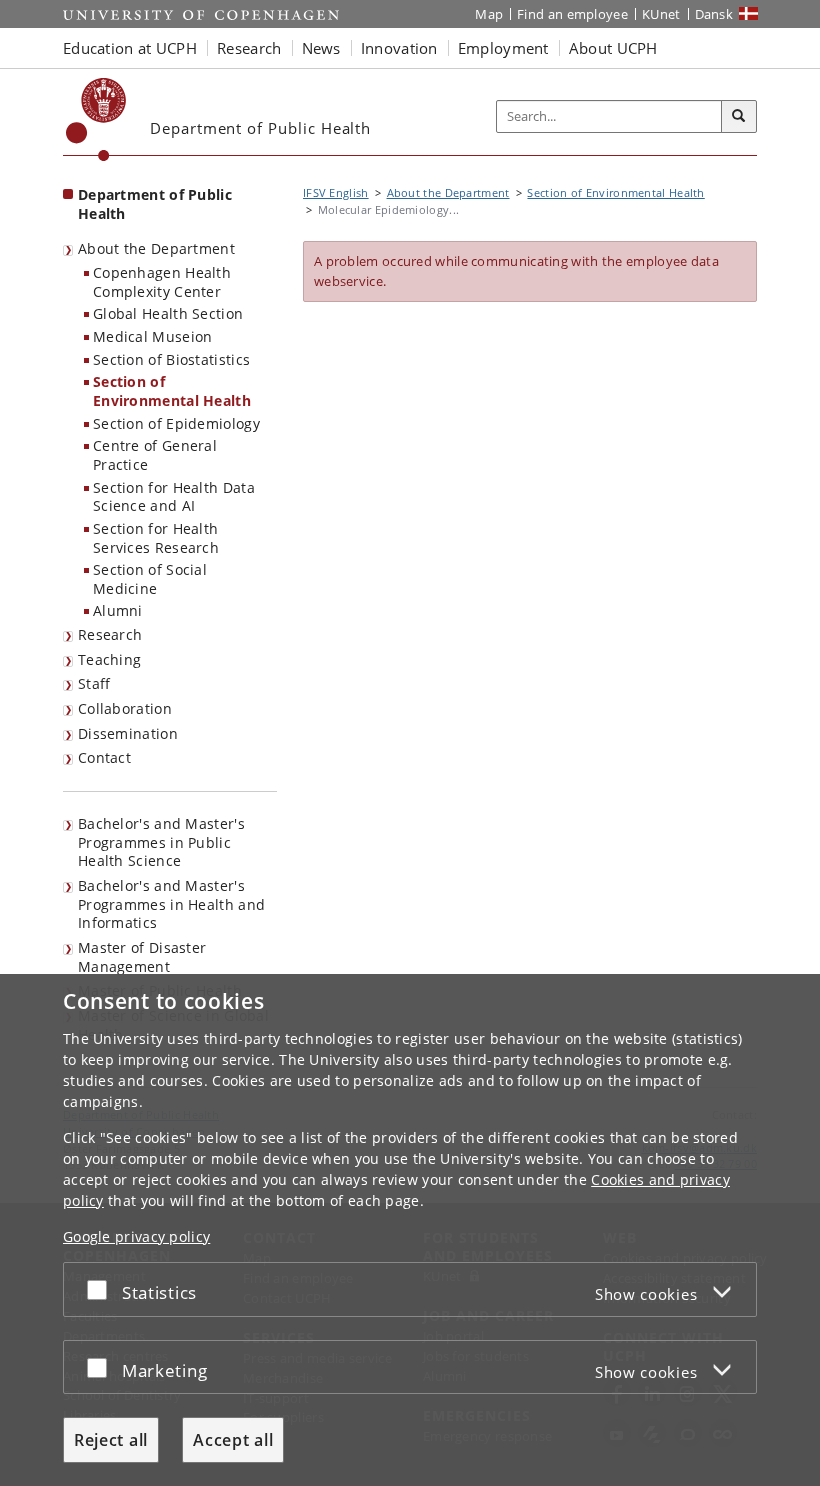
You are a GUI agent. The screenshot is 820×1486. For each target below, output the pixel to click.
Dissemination (128, 733)
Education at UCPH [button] (130, 48)
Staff (94, 683)
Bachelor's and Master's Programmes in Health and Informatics (171, 904)
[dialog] (410, 1230)
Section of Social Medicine (150, 579)
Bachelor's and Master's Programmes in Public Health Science (161, 842)
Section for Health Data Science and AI (174, 497)
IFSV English (336, 192)
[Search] (739, 117)
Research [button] (249, 48)
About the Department (156, 248)
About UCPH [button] (613, 48)
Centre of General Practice (155, 455)
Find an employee (572, 14)
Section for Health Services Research (156, 538)
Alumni (118, 610)
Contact (104, 757)
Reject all (111, 1440)
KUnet (661, 14)
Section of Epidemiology (176, 423)
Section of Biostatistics (171, 359)
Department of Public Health (155, 204)
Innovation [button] (399, 48)
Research (110, 634)
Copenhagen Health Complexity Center (162, 282)
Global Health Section (168, 313)
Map (489, 14)
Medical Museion (153, 336)
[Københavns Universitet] (96, 119)
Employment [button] (503, 48)
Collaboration (125, 708)
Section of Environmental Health (172, 391)
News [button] (321, 48)
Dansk (714, 14)
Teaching (109, 659)
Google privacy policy (136, 1236)
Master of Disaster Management (142, 957)
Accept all (233, 1440)
